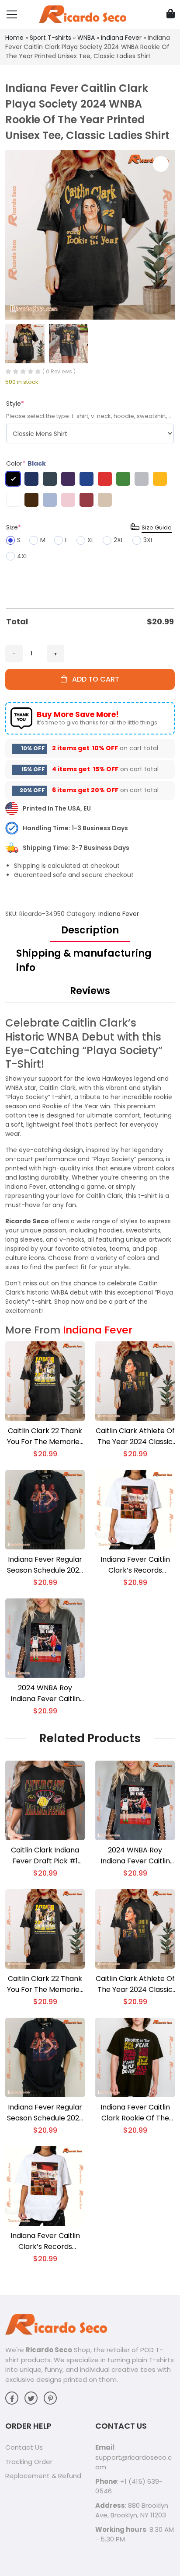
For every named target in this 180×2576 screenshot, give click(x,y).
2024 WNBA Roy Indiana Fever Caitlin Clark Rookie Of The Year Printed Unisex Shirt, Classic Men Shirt (45, 1694)
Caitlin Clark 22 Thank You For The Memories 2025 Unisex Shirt (45, 1436)
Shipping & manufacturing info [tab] (84, 961)
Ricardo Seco (49, 2350)
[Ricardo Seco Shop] (83, 14)
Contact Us (24, 2447)
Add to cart (93, 679)
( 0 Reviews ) (59, 371)
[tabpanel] (90, 1166)
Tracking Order (29, 2462)
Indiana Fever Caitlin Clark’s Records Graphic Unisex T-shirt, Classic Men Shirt (135, 1565)
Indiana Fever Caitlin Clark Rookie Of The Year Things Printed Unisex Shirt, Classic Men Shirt (135, 2113)
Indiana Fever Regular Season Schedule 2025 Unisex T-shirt (45, 1565)
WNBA (86, 38)
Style (15, 404)
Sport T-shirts (50, 38)
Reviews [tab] (90, 991)
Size (14, 527)
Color (26, 463)
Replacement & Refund (43, 2476)
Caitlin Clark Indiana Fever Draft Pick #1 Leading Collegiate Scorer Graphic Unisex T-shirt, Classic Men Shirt (45, 1856)
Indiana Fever (121, 38)
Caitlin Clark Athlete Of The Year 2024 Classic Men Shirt (135, 1436)
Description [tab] (90, 930)
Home (14, 38)
